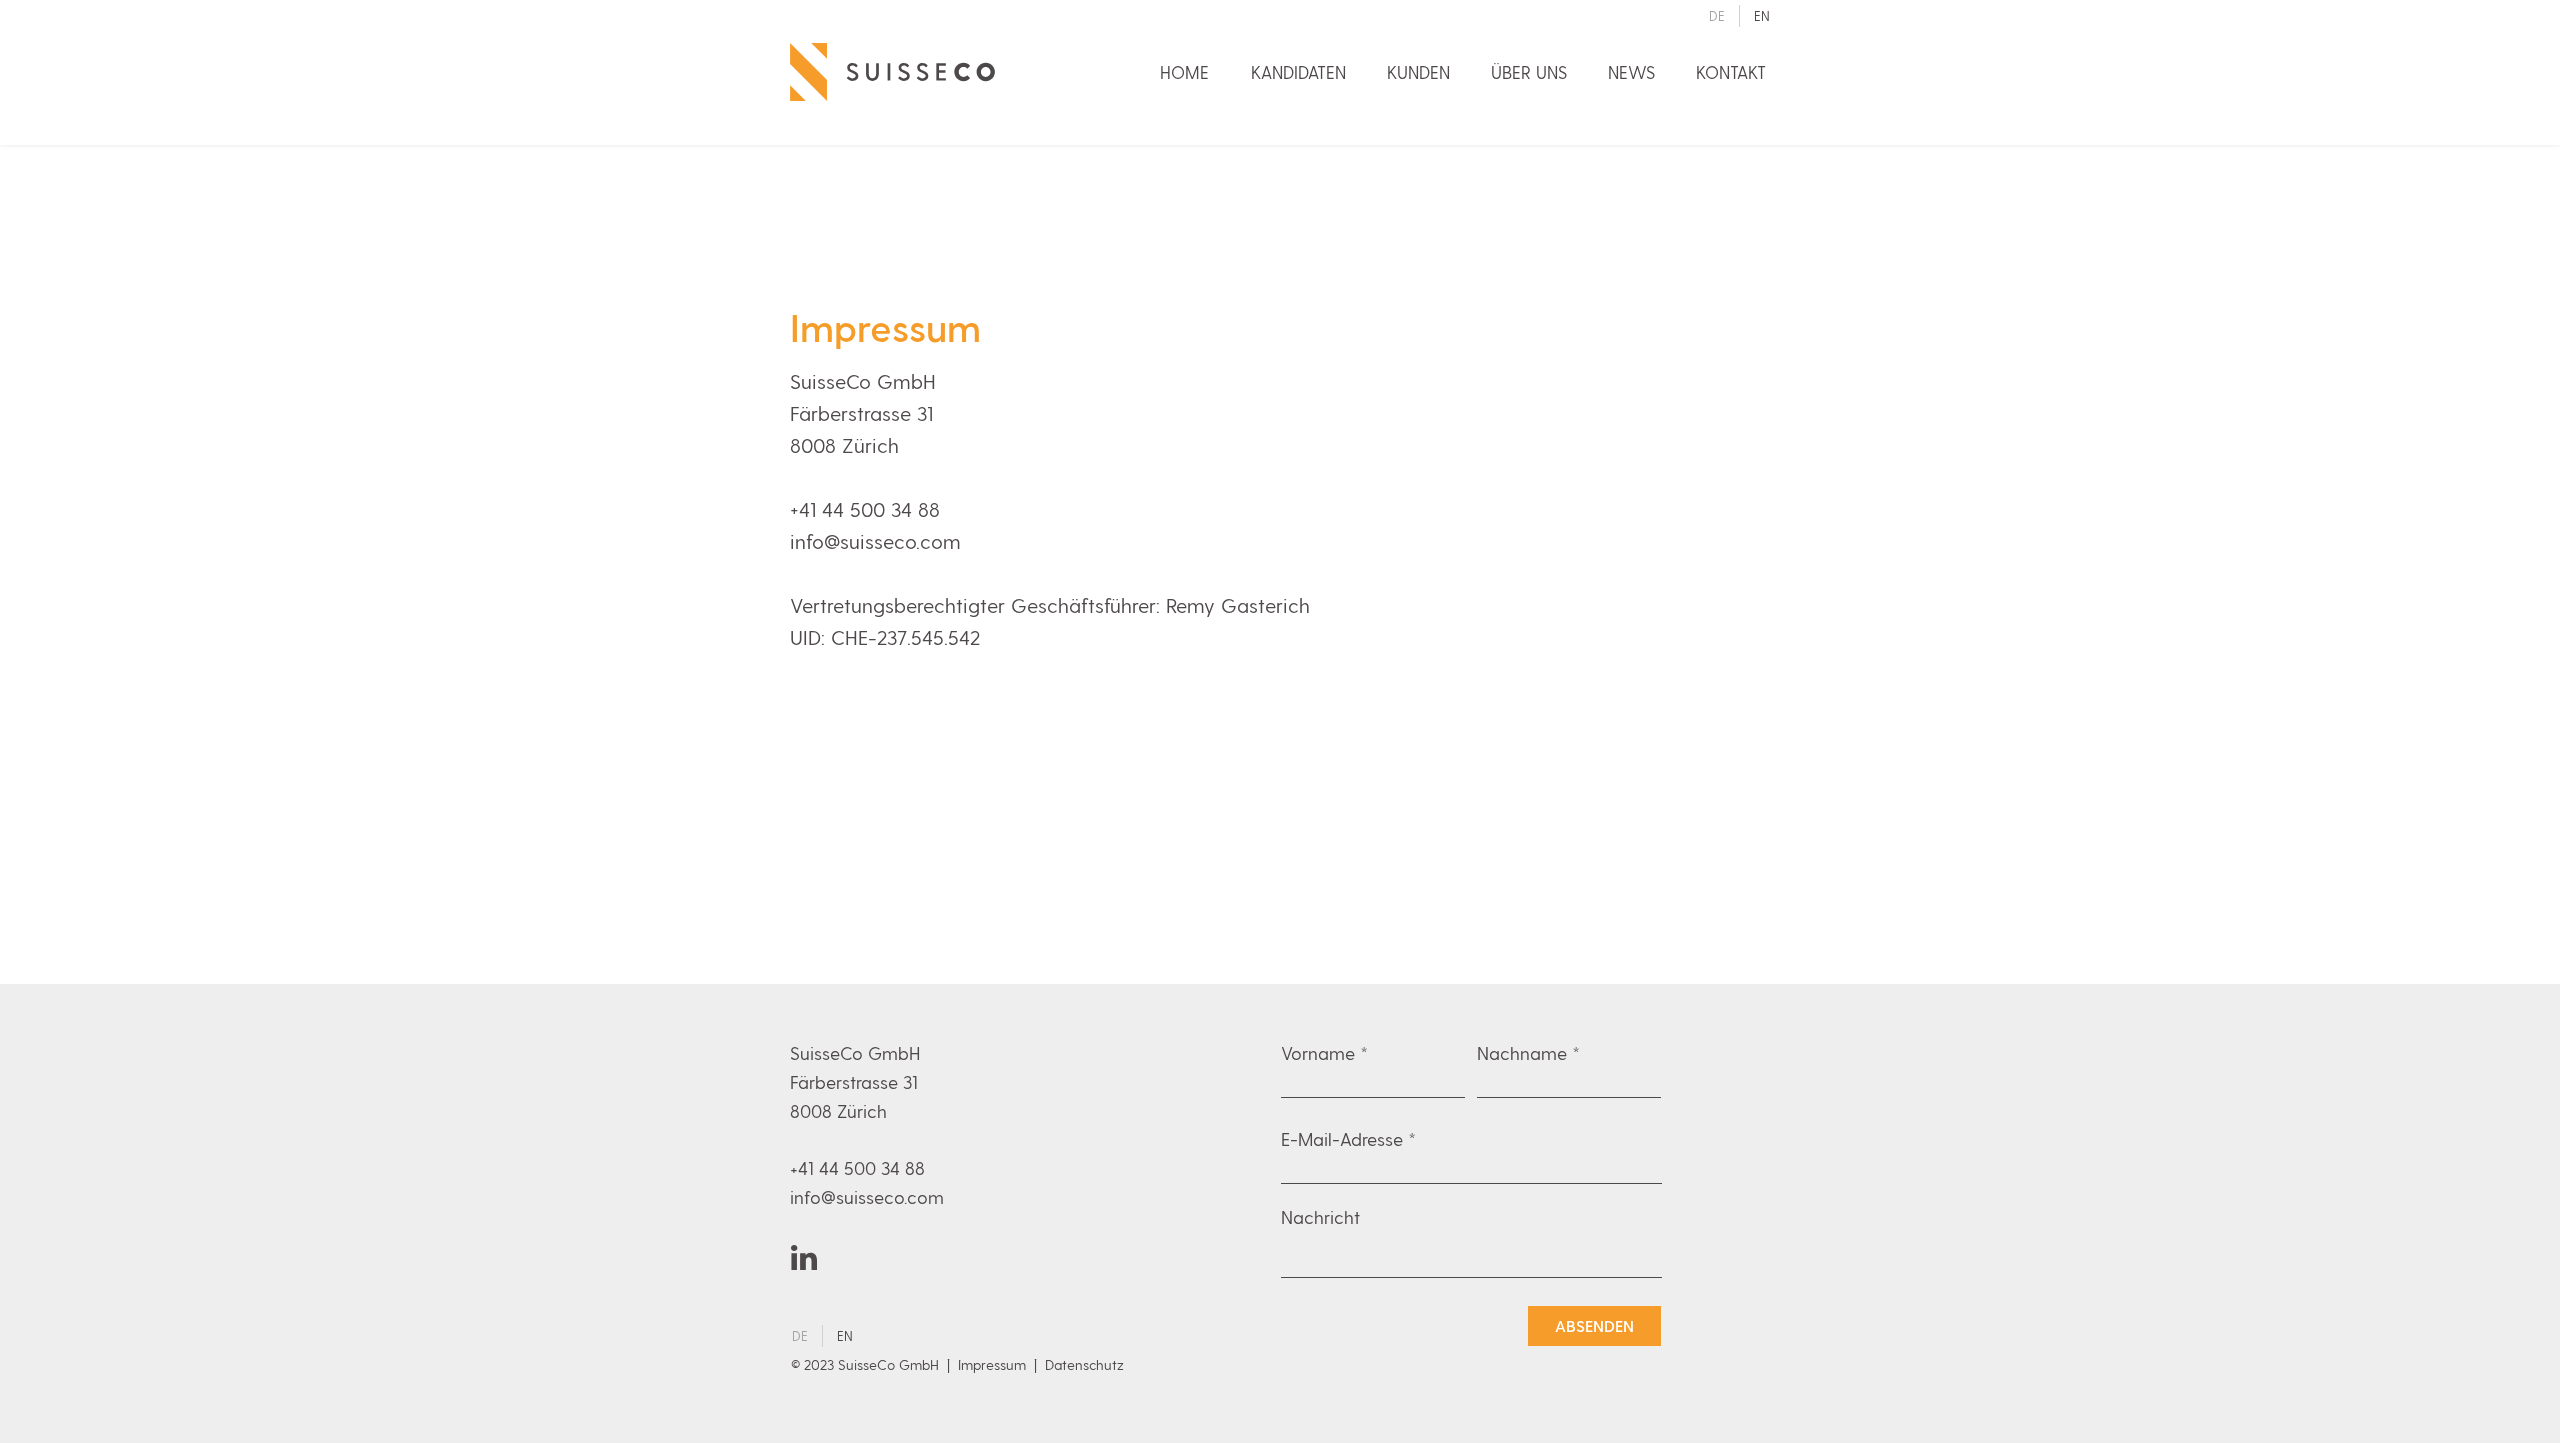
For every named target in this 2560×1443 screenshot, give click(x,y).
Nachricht (1320, 1217)
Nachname (1522, 1053)
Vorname (1318, 1053)
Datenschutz (1084, 1364)
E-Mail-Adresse (1342, 1139)
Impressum (992, 1364)
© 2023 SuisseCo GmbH (867, 1364)
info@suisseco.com (875, 541)
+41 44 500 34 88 (865, 509)
